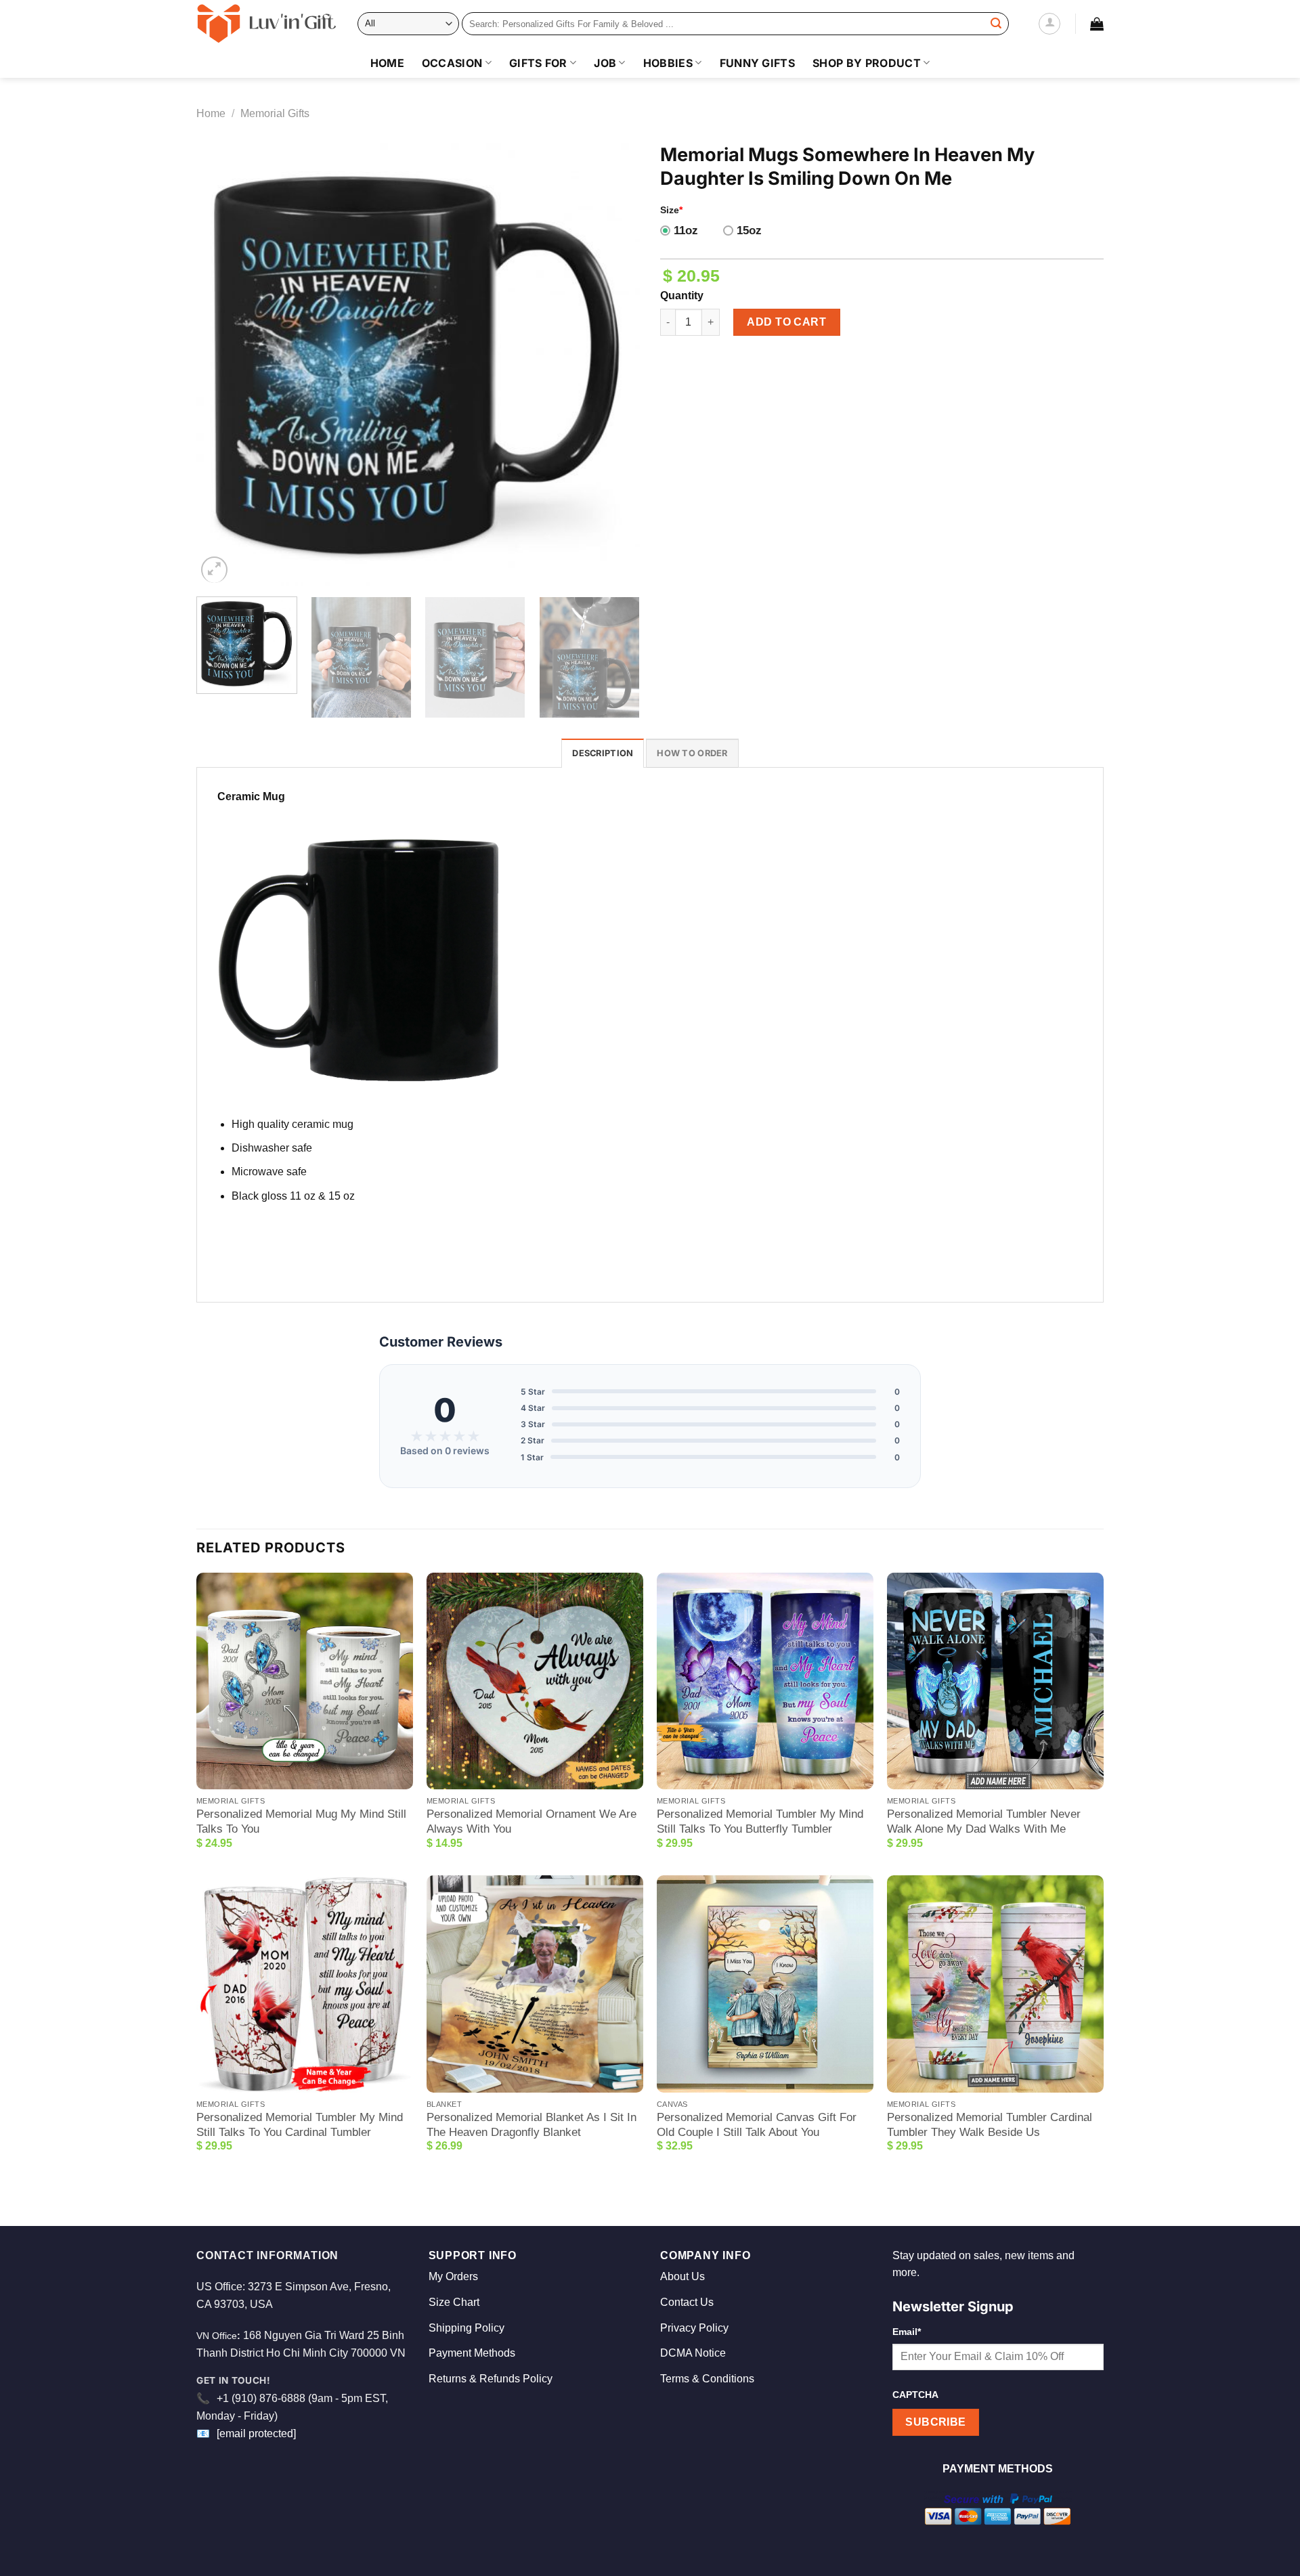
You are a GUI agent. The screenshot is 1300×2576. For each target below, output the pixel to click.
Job (605, 63)
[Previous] (222, 365)
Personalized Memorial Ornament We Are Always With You (532, 1821)
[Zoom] (214, 570)
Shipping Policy (467, 2328)
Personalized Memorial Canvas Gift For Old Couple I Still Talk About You (757, 2125)
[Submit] (996, 24)
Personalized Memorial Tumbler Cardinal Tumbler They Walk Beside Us (990, 2125)
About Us (682, 2276)
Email (907, 2332)
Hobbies (668, 63)
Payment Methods (472, 2353)
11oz (686, 231)
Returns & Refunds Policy (491, 2379)
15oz (749, 231)
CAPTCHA (915, 2395)
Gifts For (538, 63)
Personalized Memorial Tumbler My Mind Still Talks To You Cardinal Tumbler (300, 2125)
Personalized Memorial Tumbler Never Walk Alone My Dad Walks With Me (984, 1821)
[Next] (614, 365)
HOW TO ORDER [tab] (692, 753)
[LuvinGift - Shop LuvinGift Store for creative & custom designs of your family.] (267, 24)
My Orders (453, 2276)
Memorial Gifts (275, 113)
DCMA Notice (693, 2353)
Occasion (452, 63)
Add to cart (786, 322)
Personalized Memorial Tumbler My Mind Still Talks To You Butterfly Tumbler (760, 1821)
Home (387, 63)
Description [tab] (603, 753)
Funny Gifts (758, 63)
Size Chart (454, 2302)
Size (671, 210)
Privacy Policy (694, 2328)
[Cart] (1097, 24)
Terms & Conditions (707, 2379)
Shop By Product (867, 63)
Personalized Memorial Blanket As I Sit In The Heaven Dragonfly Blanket (532, 2125)
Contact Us (687, 2302)
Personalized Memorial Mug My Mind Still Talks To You (301, 1821)
